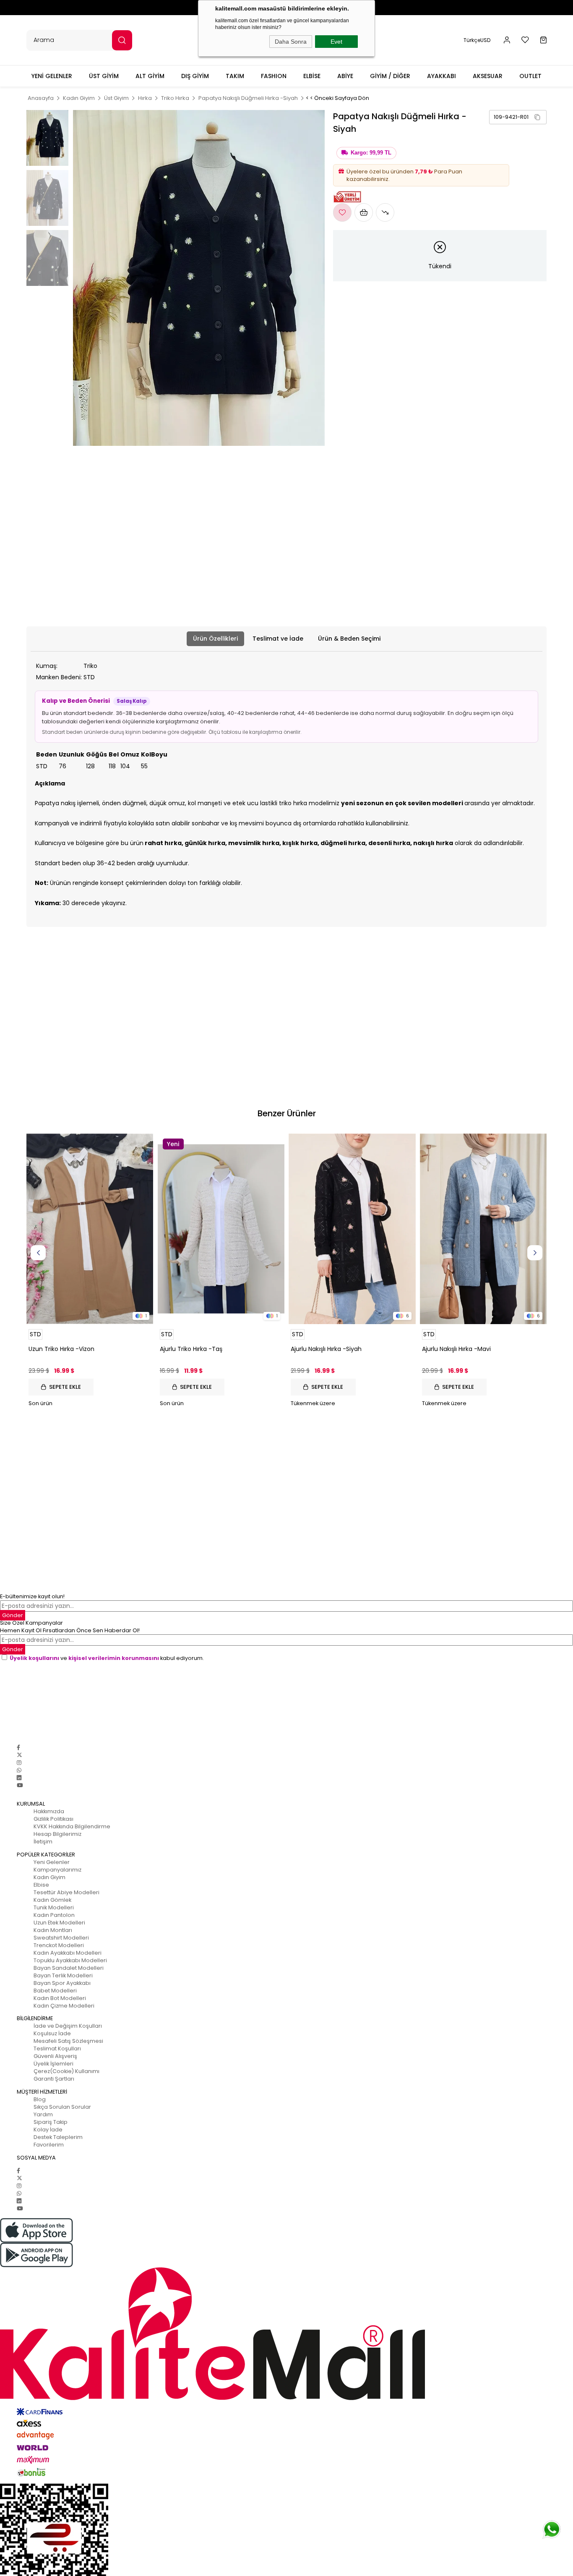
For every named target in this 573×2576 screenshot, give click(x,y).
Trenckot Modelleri (59, 1945)
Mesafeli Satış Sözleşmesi (68, 2041)
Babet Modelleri (55, 1991)
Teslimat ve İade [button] (278, 639)
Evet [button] (336, 42)
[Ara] (122, 40)
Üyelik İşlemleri (53, 2064)
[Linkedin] (19, 1778)
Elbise (41, 1885)
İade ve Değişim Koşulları (68, 2026)
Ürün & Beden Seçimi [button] (349, 639)
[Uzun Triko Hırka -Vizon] (90, 1229)
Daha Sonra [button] (291, 42)
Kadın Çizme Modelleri (64, 2006)
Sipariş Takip (51, 2122)
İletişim (43, 1842)
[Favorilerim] (525, 40)
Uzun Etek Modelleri (59, 1923)
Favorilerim (49, 2145)
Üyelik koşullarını (34, 1658)
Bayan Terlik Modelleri (63, 1975)
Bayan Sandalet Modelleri (69, 1968)
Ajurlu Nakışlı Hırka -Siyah (326, 1349)
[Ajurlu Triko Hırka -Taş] (221, 1229)
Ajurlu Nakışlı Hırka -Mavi (456, 1349)
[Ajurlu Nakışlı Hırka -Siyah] (352, 1229)
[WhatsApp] (19, 1770)
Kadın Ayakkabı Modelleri (68, 1953)
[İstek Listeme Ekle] (364, 212)
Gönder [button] (13, 1615)
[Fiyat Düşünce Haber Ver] (385, 212)
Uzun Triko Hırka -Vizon (61, 1349)
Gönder (13, 1649)
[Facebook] (18, 1747)
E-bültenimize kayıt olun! (32, 1596)
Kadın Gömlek (52, 1900)
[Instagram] (19, 1763)
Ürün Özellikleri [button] (215, 639)
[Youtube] (20, 1785)
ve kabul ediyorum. (107, 1658)
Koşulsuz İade (52, 2033)
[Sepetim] (543, 40)
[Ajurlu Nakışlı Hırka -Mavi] (483, 1229)
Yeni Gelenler (52, 1862)
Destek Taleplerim (58, 2137)
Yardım (43, 2114)
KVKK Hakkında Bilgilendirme (72, 1826)
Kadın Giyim (49, 1877)
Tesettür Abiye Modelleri (66, 1892)
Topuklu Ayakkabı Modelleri (70, 1960)
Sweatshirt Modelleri (61, 1938)
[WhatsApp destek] (552, 2529)
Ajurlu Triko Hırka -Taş (191, 1349)
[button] (507, 40)
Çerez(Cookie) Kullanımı (66, 2071)
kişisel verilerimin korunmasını (114, 1658)
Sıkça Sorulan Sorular (62, 2107)
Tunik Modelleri (54, 1907)
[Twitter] (20, 1755)
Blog (40, 2099)
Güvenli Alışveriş (55, 2056)
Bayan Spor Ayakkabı (62, 1983)
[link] (518, 117)
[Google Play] (286, 2255)
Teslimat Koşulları (57, 2048)
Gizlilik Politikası (53, 1819)
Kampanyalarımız (57, 1870)
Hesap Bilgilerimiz (57, 1834)
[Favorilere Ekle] (342, 212)
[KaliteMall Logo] (286, 2334)
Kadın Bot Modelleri (60, 1998)
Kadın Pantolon (54, 1915)
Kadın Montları (53, 1930)
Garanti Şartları (54, 2079)
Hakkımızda (49, 1811)
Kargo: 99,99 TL (371, 153)
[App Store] (286, 2230)
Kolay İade (48, 2130)
